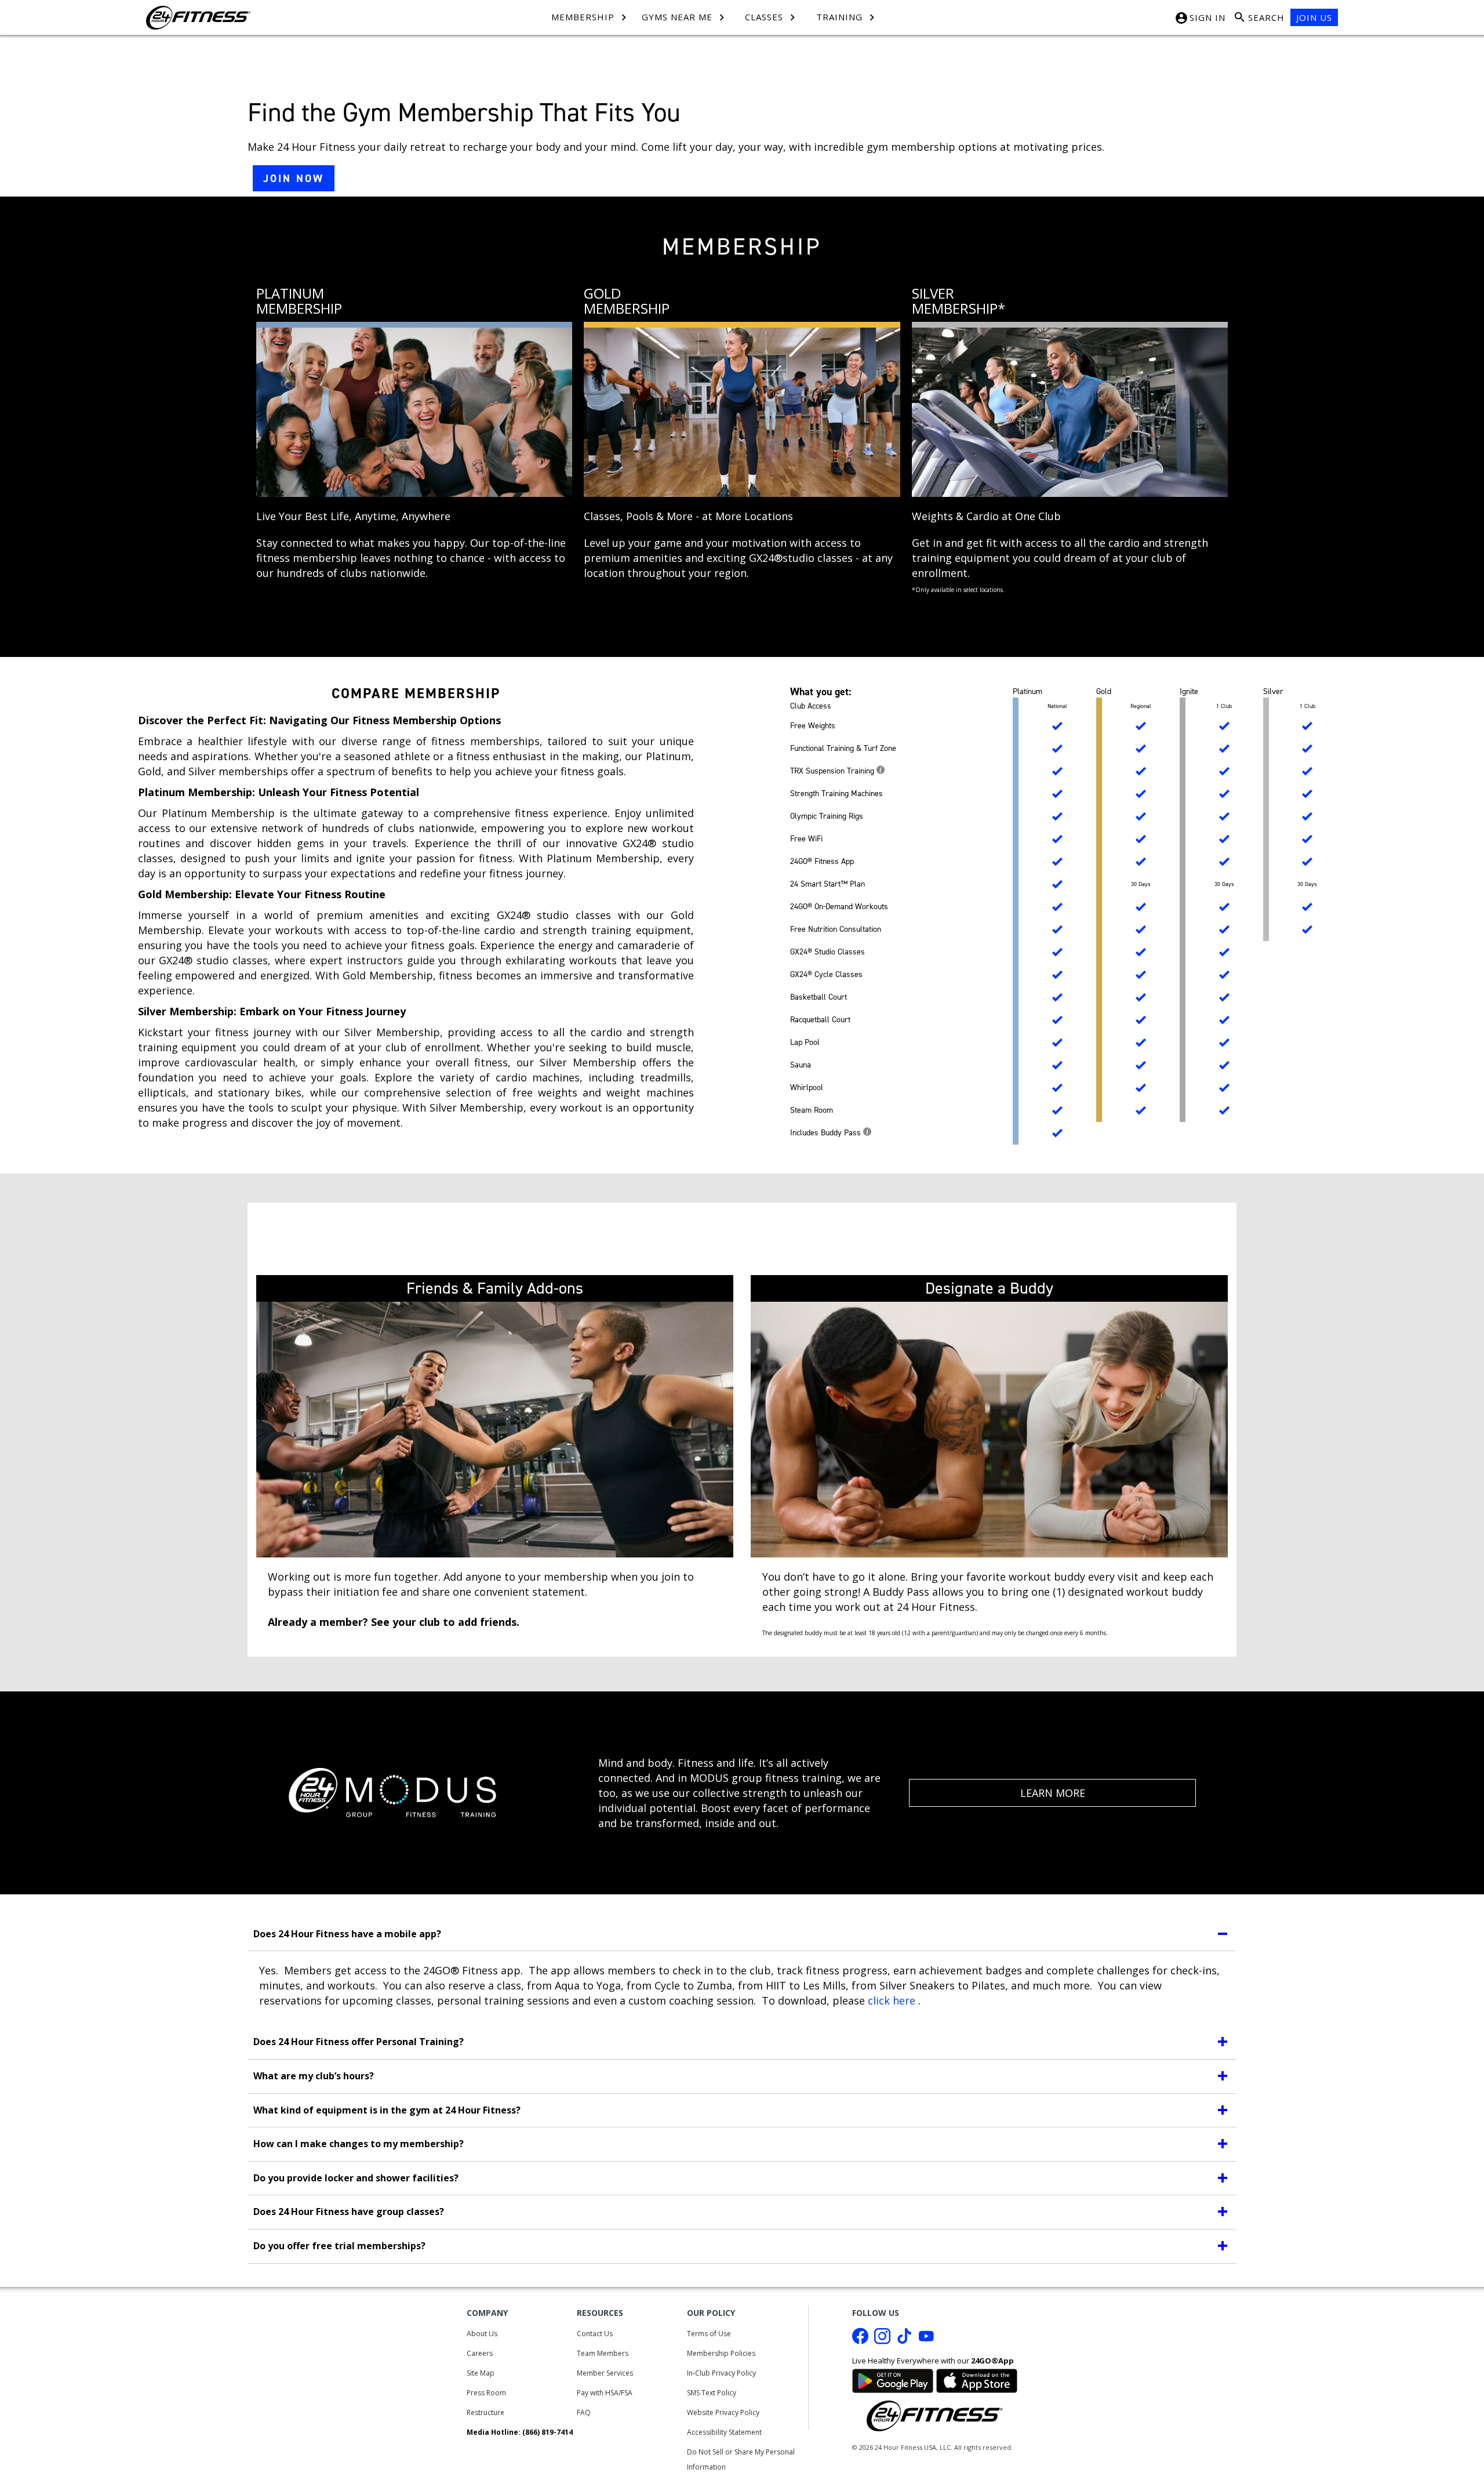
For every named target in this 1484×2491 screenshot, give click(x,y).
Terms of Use (709, 2334)
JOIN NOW (294, 179)
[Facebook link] (860, 2339)
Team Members (603, 2353)
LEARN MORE (1053, 1793)
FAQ (584, 2412)
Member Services (605, 2373)
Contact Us (595, 2334)
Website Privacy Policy (723, 2412)
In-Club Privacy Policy (721, 2373)
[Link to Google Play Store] (893, 2379)
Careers (480, 2353)
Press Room (486, 2393)
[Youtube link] (926, 2339)
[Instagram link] (882, 2339)
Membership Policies (721, 2353)
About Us (482, 2334)
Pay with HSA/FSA (605, 2393)
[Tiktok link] (904, 2339)
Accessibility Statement (724, 2432)
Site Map (481, 2373)
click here (892, 2000)
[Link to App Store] (977, 2379)
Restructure (485, 2412)
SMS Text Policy (712, 2393)
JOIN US (1314, 17)
